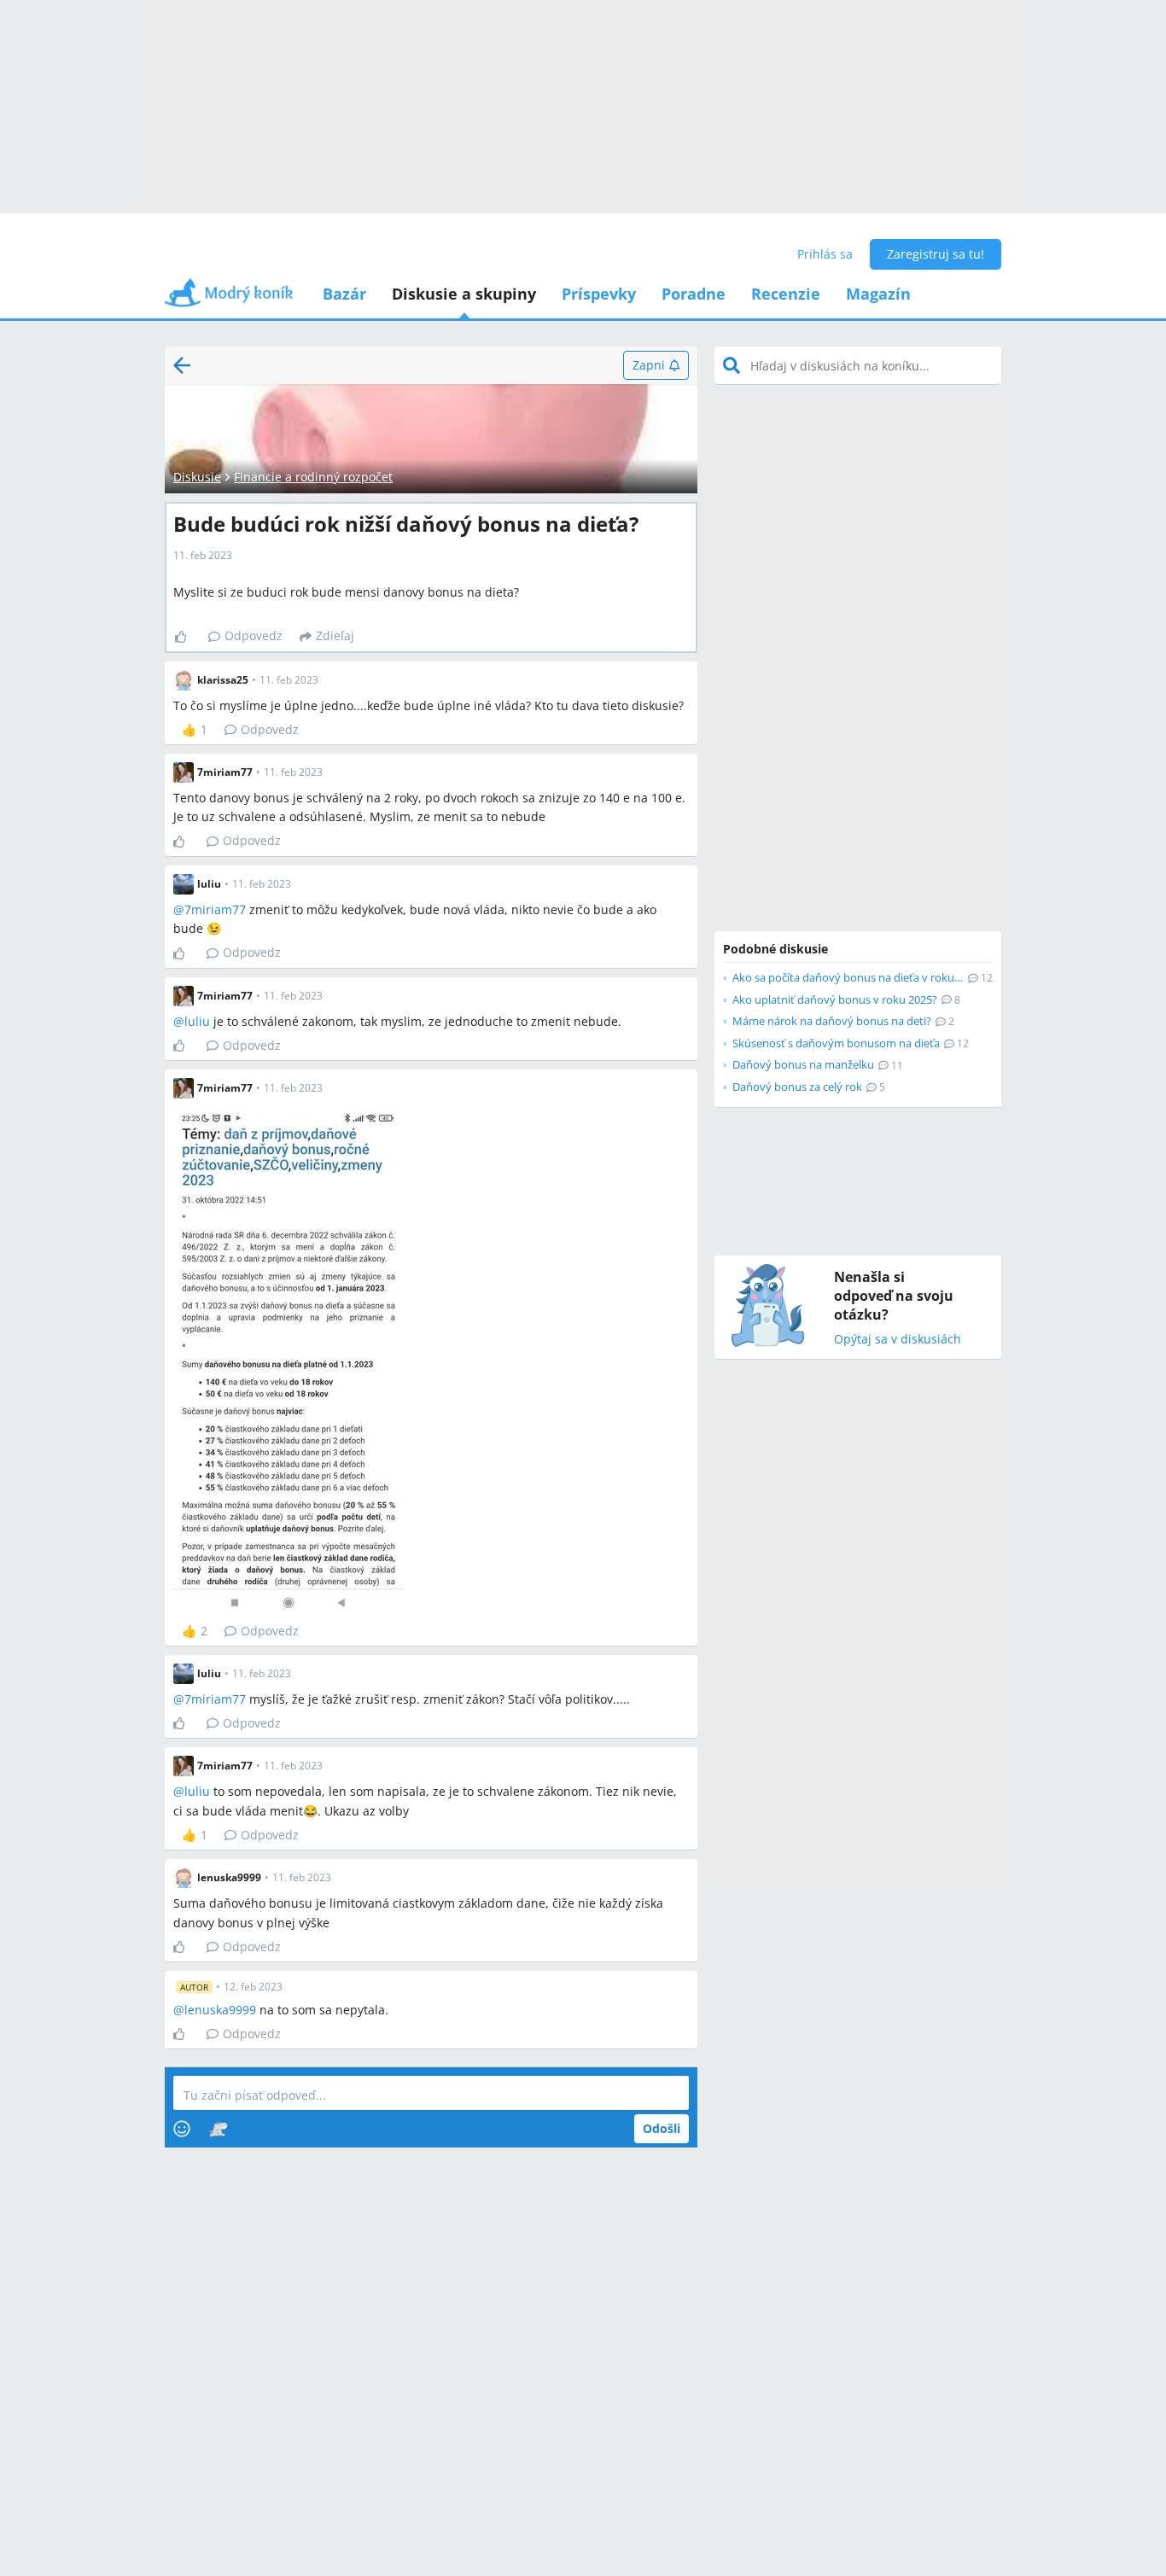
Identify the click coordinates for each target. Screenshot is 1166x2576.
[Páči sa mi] (187, 637)
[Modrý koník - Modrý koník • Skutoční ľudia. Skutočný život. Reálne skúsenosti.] (229, 298)
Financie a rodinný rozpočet (313, 477)
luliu (197, 1021)
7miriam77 (215, 909)
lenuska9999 (220, 2010)
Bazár (344, 294)
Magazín (878, 294)
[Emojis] (182, 2129)
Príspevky (599, 294)
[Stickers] (218, 2129)
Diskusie (197, 477)
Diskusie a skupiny (464, 294)
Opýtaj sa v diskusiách (898, 1340)
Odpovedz (254, 635)
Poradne (694, 294)
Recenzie (786, 294)
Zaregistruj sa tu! (936, 254)
